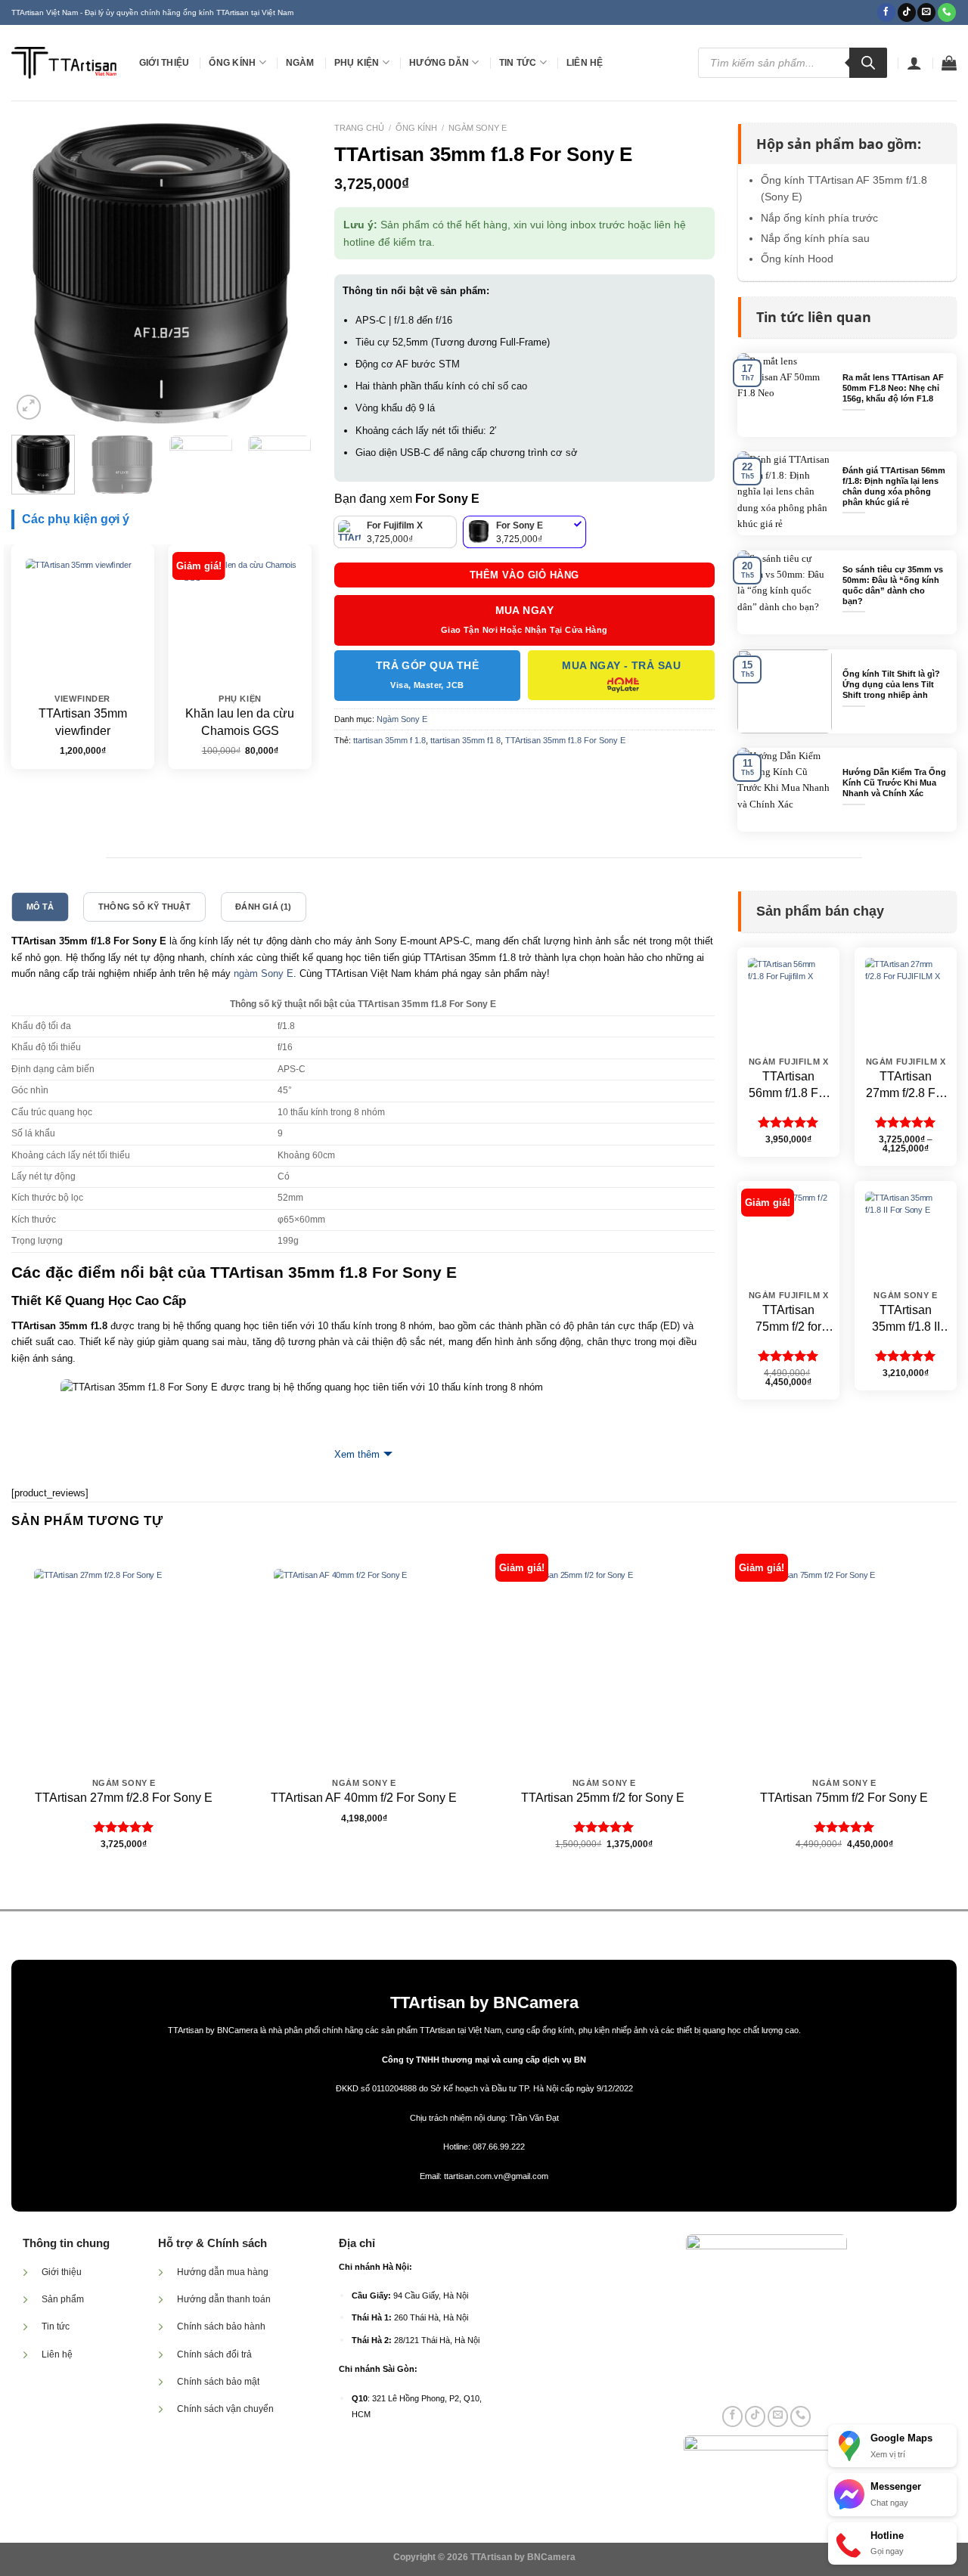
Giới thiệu (164, 63)
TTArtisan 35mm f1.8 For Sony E (565, 740)
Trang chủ (359, 128)
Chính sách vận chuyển (225, 2409)
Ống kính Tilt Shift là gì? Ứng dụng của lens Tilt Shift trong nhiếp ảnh (891, 684)
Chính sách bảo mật (218, 2382)
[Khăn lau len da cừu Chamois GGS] (240, 616)
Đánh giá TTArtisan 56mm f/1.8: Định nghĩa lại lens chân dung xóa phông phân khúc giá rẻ (894, 486)
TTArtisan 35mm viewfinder (83, 722)
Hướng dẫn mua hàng (223, 2272)
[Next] (287, 273)
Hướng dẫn (439, 63)
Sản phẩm (63, 2299)
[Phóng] (29, 407)
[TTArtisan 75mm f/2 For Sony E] (844, 1658)
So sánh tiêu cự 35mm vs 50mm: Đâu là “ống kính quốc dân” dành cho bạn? (893, 585)
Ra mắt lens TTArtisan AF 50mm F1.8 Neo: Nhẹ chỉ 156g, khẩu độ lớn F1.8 (893, 388)
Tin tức (518, 63)
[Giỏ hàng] (949, 63)
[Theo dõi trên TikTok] (907, 12)
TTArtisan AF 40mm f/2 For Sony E (364, 1798)
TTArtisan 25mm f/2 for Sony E (604, 1798)
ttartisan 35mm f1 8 (465, 740)
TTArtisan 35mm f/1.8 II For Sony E (906, 1320)
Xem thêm (357, 1454)
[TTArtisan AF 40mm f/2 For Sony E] (364, 1658)
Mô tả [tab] (40, 907)
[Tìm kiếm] (868, 63)
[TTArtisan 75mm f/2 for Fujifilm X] (788, 1232)
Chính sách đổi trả (214, 2354)
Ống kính (232, 63)
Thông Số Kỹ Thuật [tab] (145, 907)
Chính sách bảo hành (221, 2326)
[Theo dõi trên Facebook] (886, 12)
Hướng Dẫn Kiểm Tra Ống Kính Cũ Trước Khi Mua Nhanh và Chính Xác (894, 783)
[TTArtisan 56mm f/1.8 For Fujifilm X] (788, 998)
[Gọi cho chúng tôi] (947, 12)
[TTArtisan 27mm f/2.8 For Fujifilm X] (905, 998)
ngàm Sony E (264, 973)
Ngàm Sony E (478, 128)
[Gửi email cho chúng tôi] (926, 12)
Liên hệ (585, 63)
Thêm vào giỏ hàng (524, 575)
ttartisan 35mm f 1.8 (389, 740)
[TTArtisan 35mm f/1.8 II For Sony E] (905, 1232)
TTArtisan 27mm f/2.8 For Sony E (124, 1798)
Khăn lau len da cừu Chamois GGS (240, 722)
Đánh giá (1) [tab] (264, 907)
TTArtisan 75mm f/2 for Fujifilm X (788, 1320)
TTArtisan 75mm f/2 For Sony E (844, 1798)
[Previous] (36, 273)
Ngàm (300, 63)
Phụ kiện (357, 63)
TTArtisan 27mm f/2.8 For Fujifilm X (906, 1086)
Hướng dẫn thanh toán (224, 2299)
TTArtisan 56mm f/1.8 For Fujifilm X (789, 1086)
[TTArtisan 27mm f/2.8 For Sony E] (124, 1658)
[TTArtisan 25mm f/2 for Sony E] (604, 1658)
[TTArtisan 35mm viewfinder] (83, 616)
